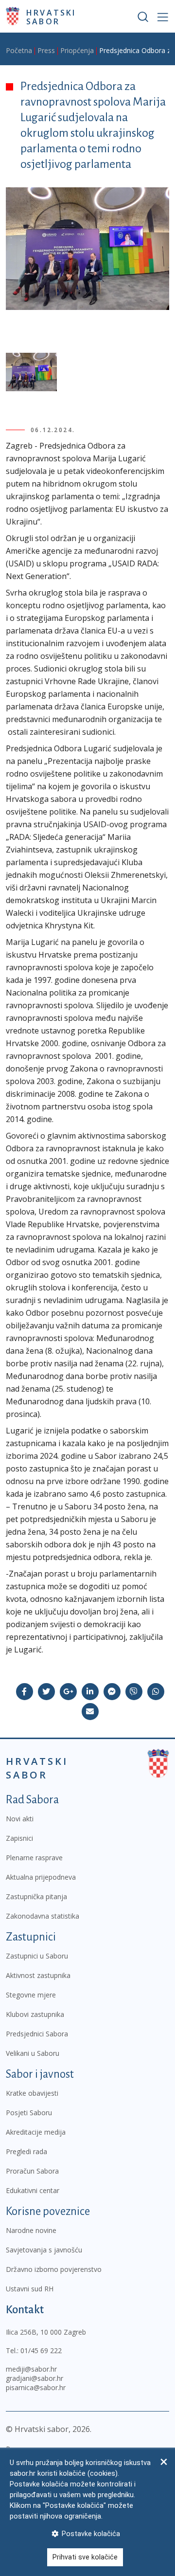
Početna (19, 50)
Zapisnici (19, 1838)
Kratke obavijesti (32, 2093)
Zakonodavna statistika (43, 1916)
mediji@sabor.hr (31, 2369)
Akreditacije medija (36, 2132)
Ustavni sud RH (30, 2289)
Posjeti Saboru (29, 2113)
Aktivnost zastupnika (38, 1975)
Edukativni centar (33, 2190)
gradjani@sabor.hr (35, 2378)
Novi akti (20, 1819)
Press (46, 50)
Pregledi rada (26, 2151)
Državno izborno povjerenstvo (54, 2269)
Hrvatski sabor (51, 17)
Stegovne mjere (31, 1995)
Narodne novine (31, 2230)
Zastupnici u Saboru (37, 1956)
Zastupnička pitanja (36, 1896)
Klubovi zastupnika (35, 2014)
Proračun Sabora (32, 2171)
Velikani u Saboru (33, 2053)
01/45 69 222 (41, 2350)
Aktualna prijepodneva (41, 1877)
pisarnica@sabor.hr (36, 2387)
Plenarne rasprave (34, 1858)
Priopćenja (77, 50)
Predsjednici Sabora (37, 2034)
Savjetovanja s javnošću (44, 2250)
